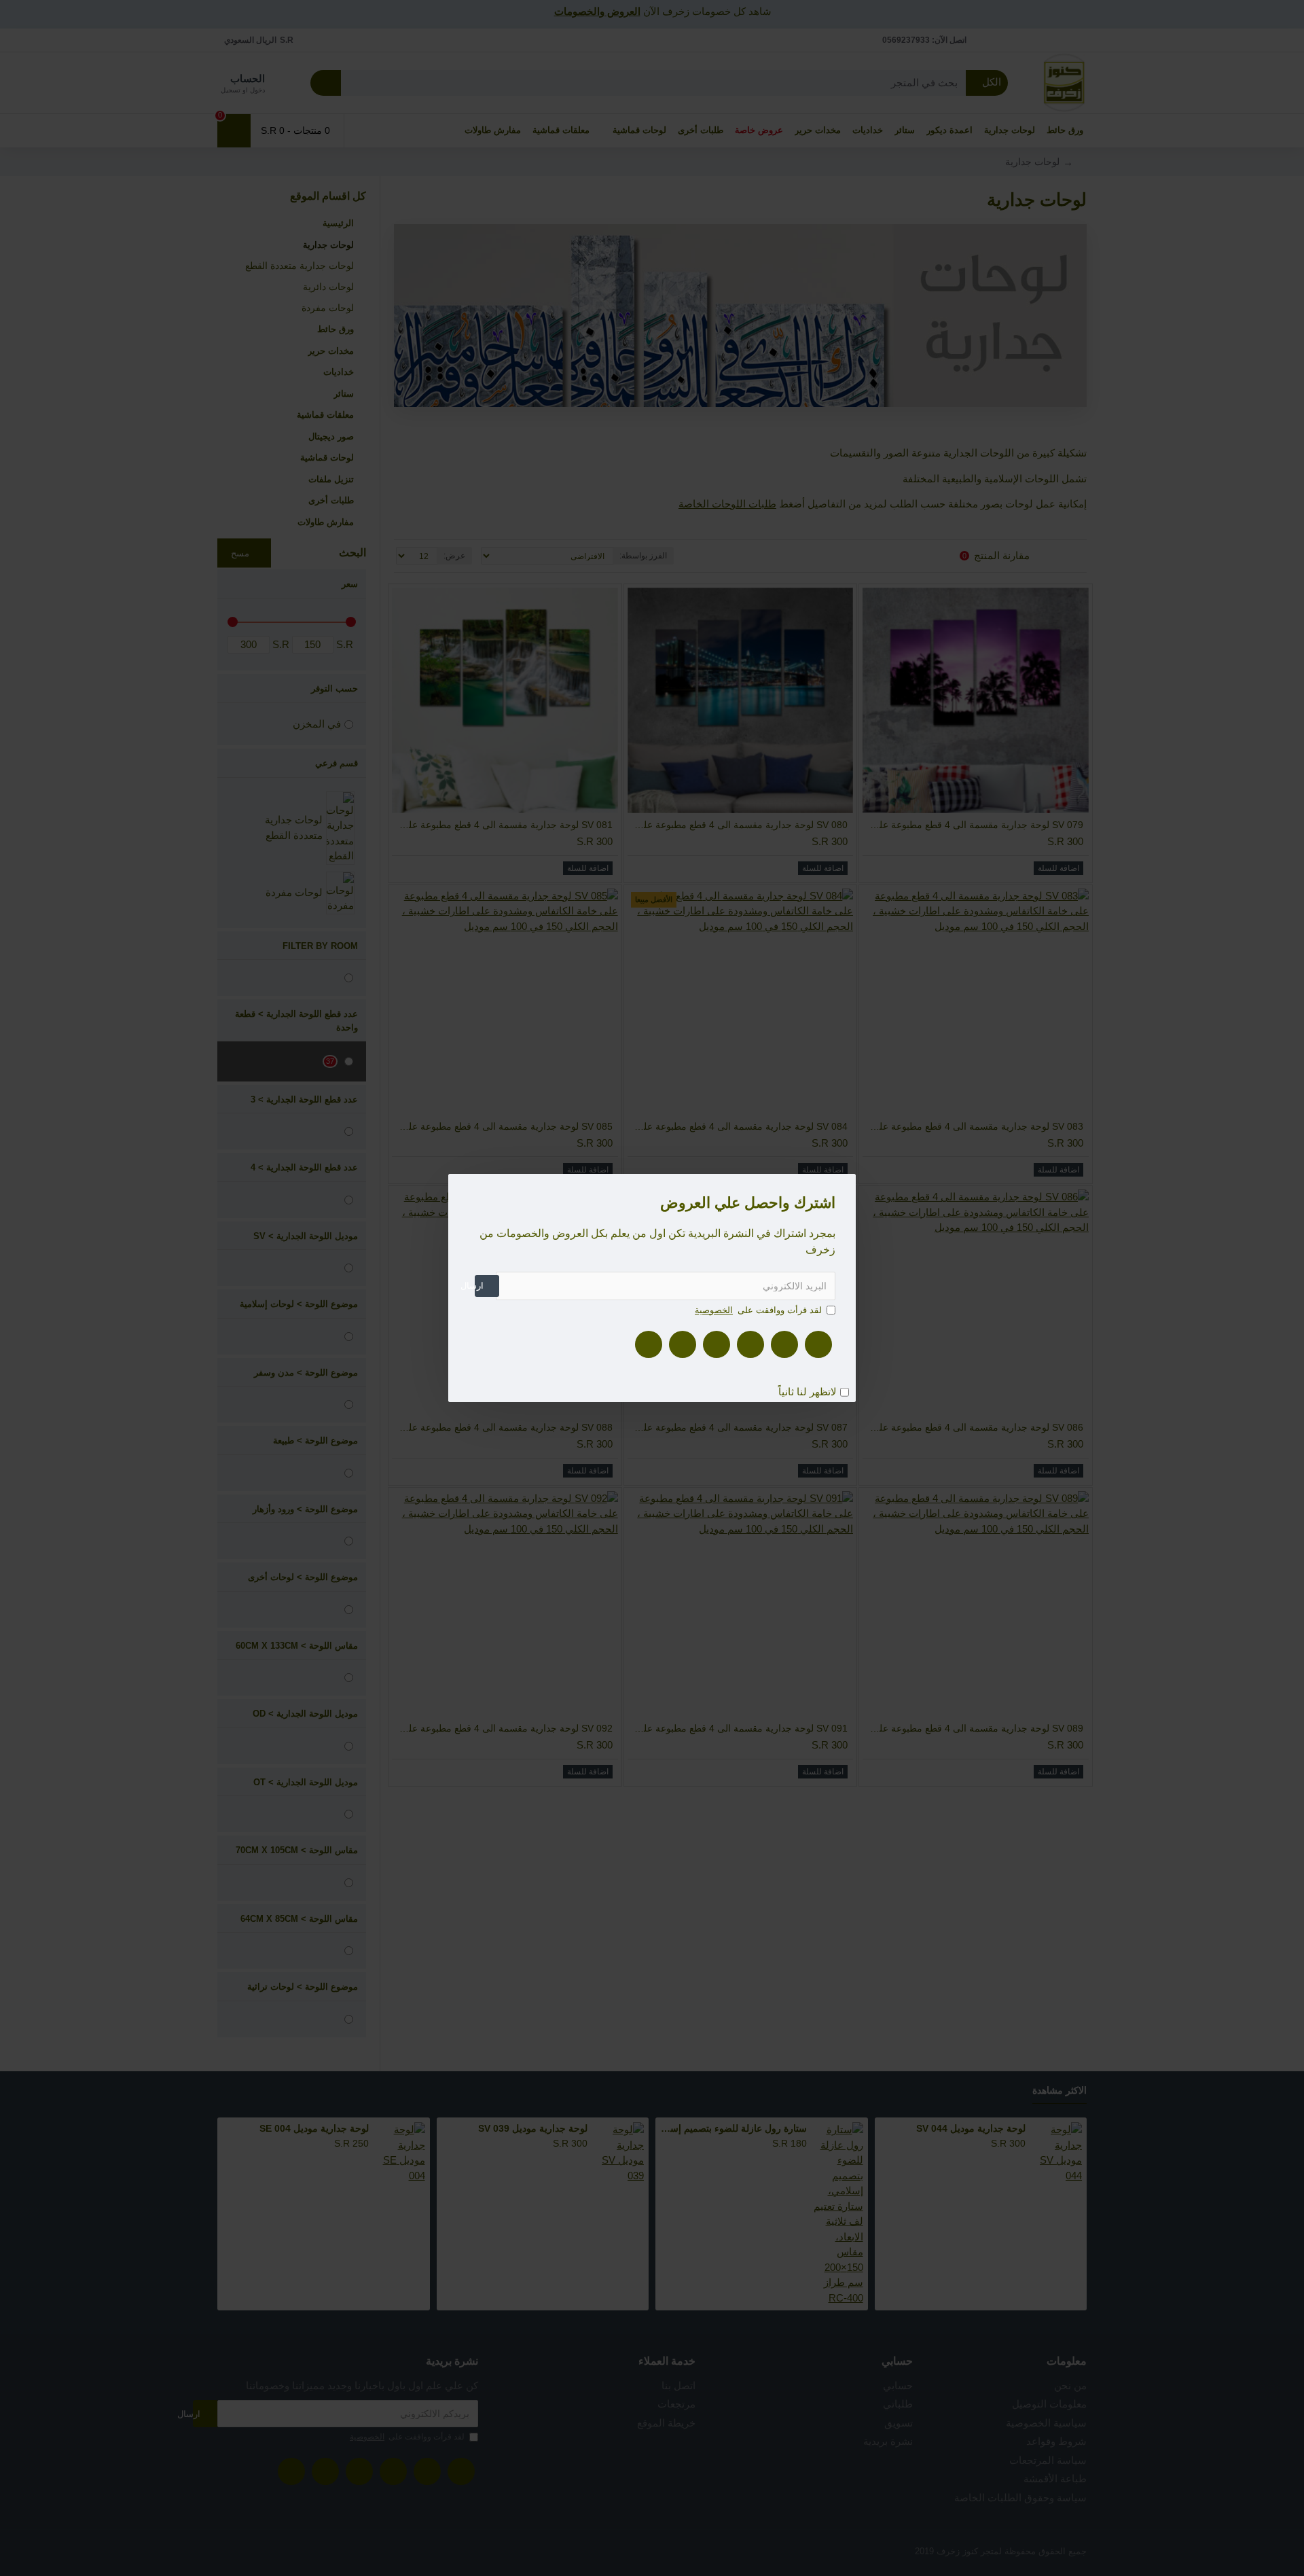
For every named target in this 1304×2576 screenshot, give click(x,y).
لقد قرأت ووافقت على (758, 1310)
